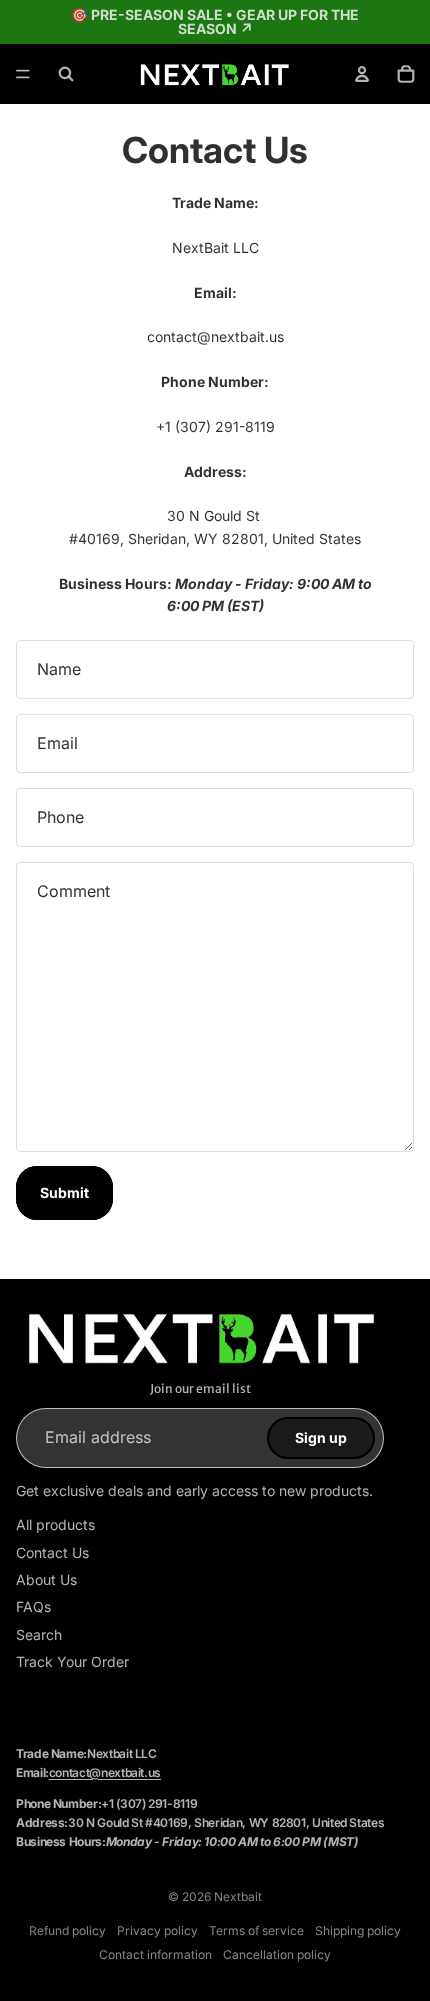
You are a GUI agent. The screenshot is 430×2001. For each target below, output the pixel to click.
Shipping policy (358, 1930)
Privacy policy (157, 1930)
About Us (46, 1579)
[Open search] (66, 74)
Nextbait (238, 1896)
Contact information (155, 1954)
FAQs (33, 1606)
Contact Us (52, 1552)
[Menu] (23, 74)
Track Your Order (72, 1661)
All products (55, 1524)
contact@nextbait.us (105, 1772)
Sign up (321, 1437)
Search (39, 1634)
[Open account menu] (362, 74)
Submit (64, 1192)
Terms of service (256, 1930)
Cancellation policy (277, 1954)
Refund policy (67, 1930)
